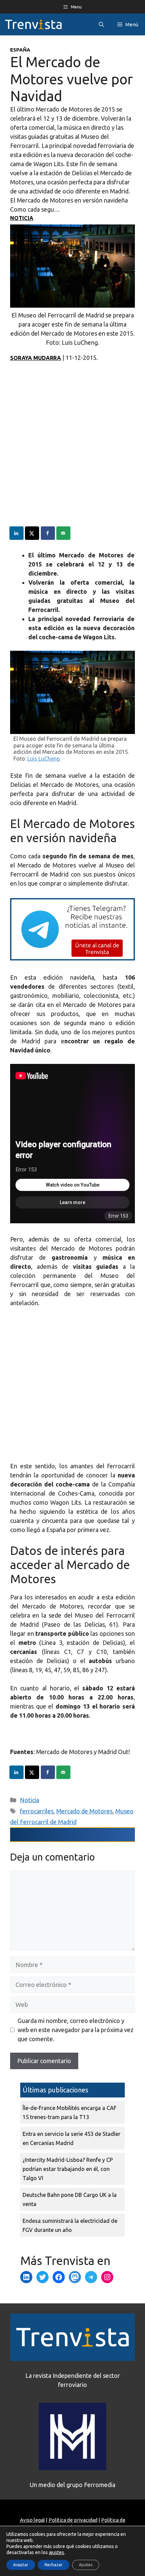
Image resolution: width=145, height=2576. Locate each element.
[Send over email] (64, 533)
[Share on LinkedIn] (17, 533)
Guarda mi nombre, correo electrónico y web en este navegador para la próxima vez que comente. (76, 2030)
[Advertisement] (72, 454)
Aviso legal (32, 2520)
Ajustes (86, 2565)
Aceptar (21, 2565)
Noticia (22, 218)
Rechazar (54, 2565)
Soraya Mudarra (36, 358)
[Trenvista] (33, 24)
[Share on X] (32, 533)
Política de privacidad (73, 2520)
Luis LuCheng (43, 759)
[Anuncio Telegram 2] (72, 958)
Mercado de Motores (84, 1811)
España (20, 50)
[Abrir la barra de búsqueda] (101, 24)
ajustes (56, 2552)
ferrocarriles (37, 1811)
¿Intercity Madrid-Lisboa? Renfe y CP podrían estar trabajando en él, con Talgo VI (68, 2169)
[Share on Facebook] (48, 533)
